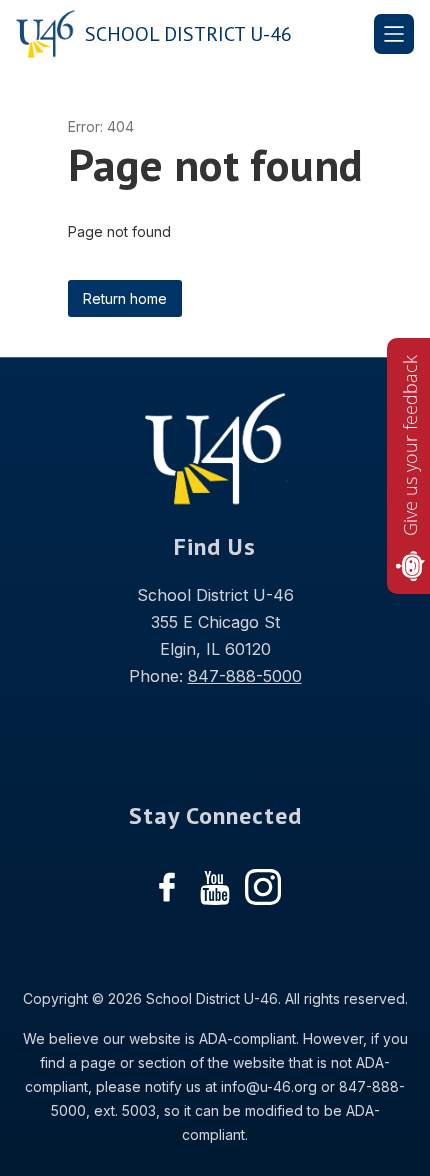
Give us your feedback (410, 445)
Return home (125, 298)
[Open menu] (394, 34)
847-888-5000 (245, 676)
